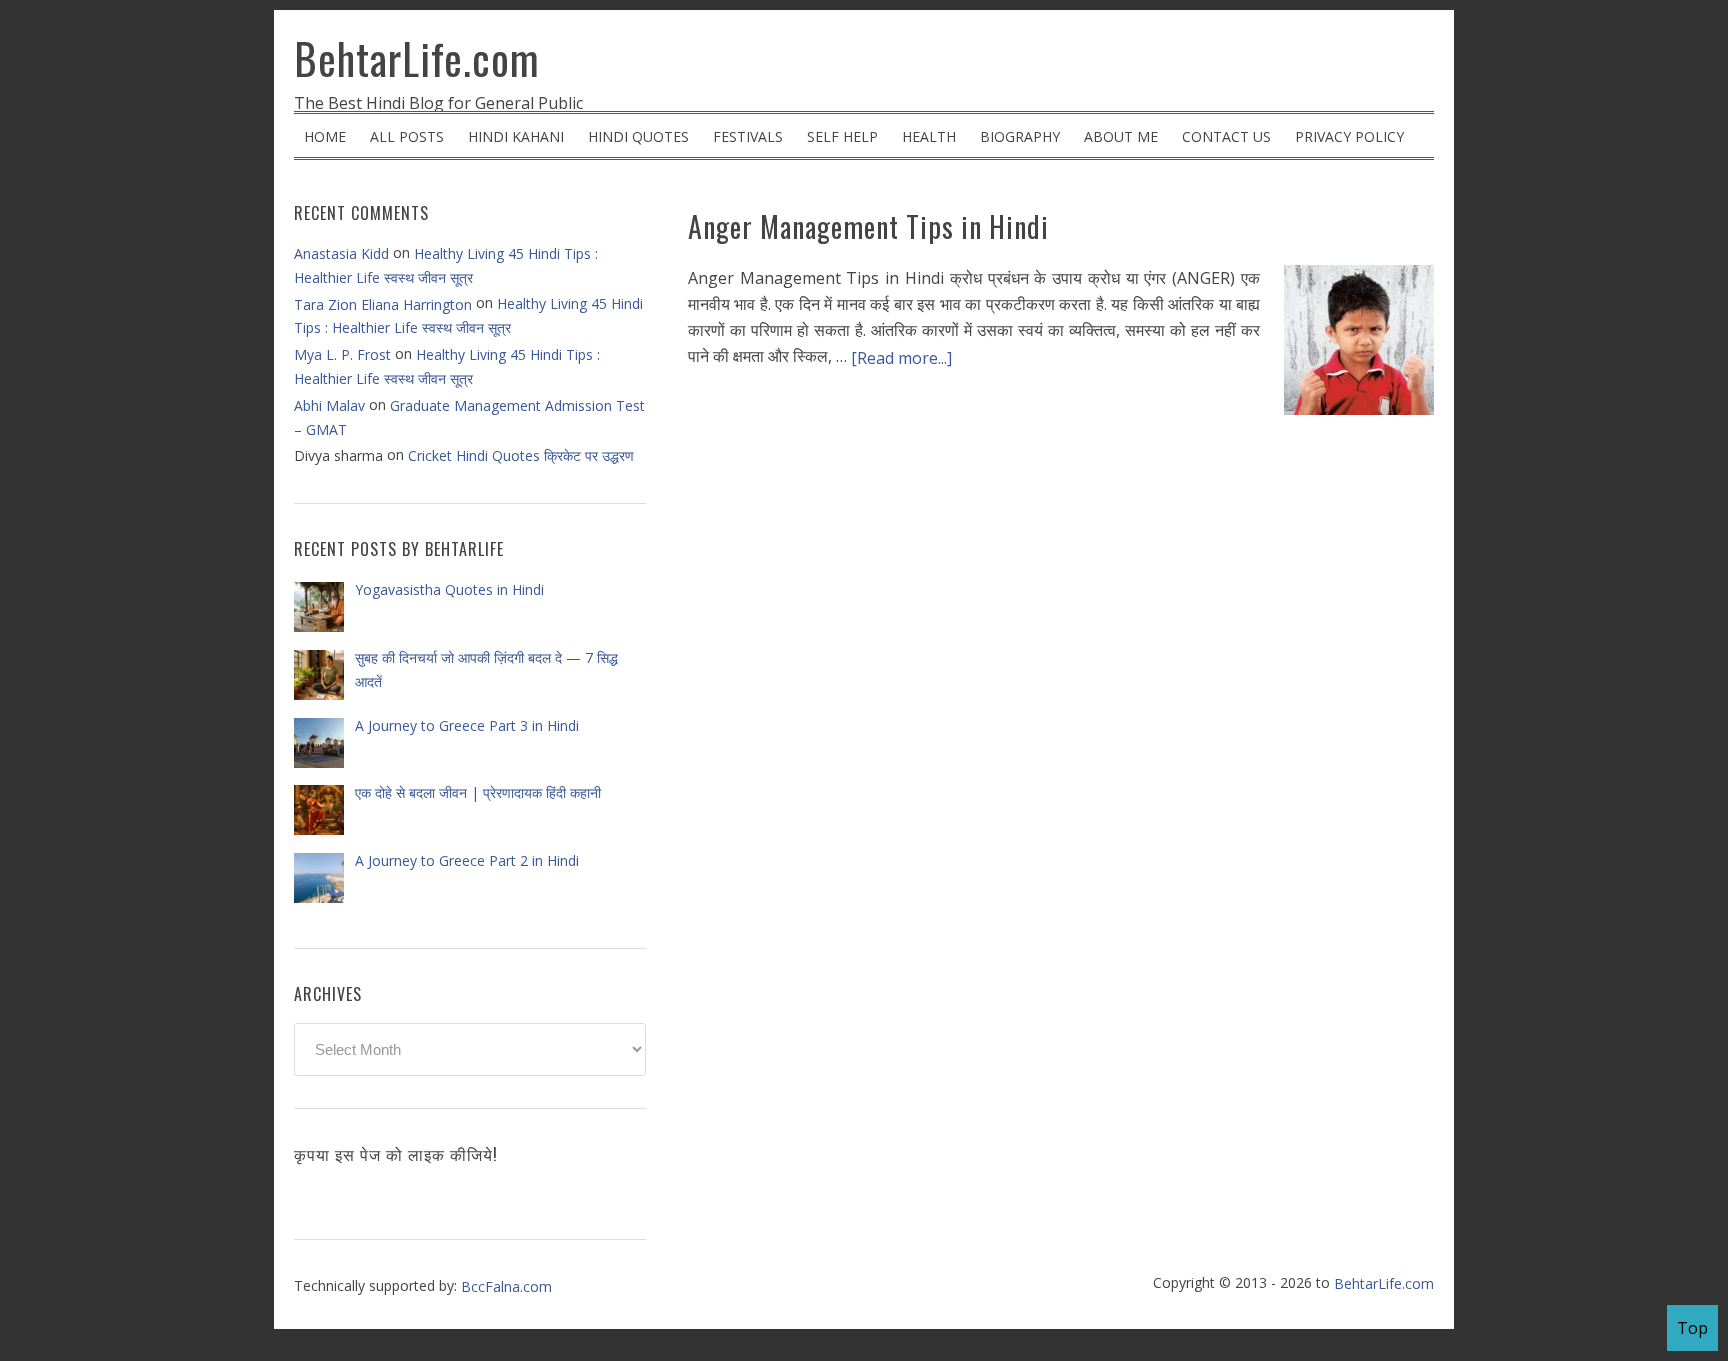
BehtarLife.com (417, 58)
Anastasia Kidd (341, 253)
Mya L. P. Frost (342, 354)
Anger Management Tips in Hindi (868, 226)
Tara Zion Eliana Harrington (383, 304)
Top (1692, 1328)
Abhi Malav (329, 405)
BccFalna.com (506, 1286)
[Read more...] (901, 358)
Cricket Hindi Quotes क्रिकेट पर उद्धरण (521, 455)
